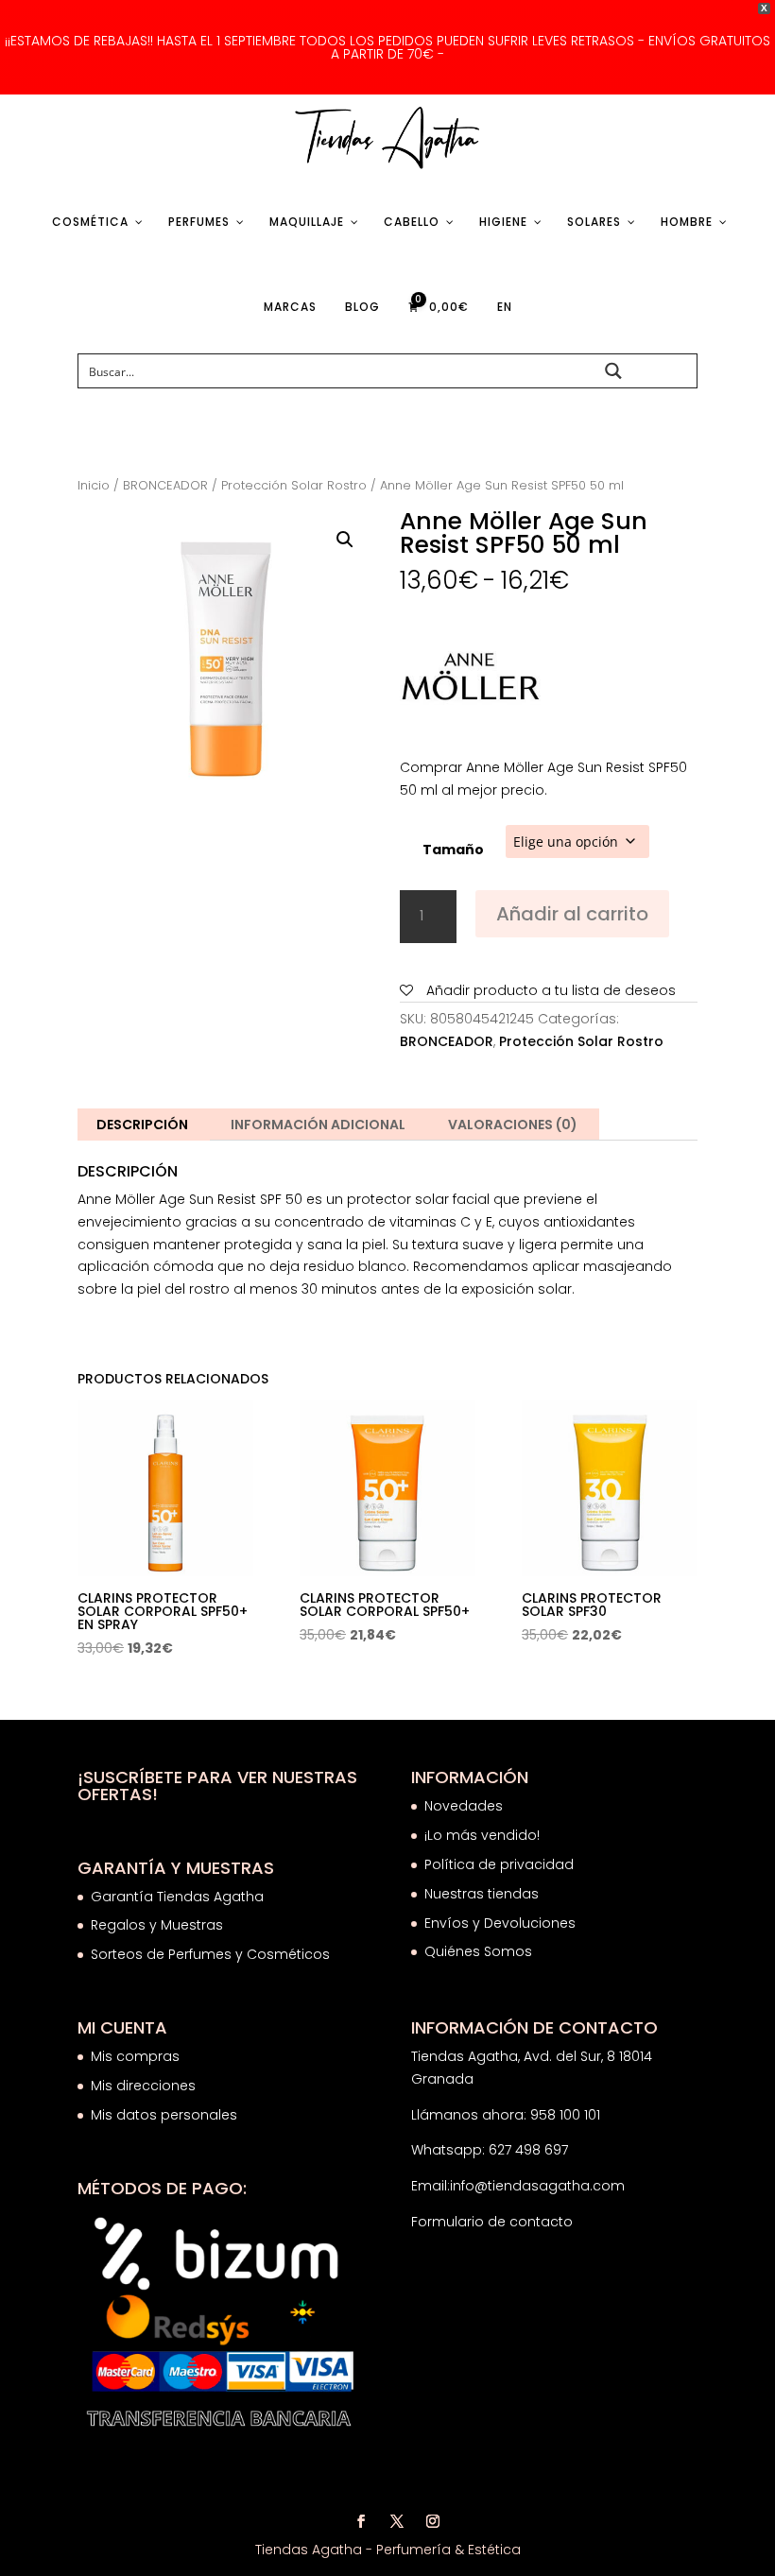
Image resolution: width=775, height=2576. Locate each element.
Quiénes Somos (478, 1951)
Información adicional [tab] (318, 1125)
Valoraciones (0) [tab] (513, 1125)
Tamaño (453, 850)
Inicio (94, 485)
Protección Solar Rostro (294, 485)
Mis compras (135, 2056)
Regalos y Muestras (157, 1925)
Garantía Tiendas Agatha (177, 1897)
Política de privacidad (499, 1864)
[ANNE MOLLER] (471, 682)
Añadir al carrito (572, 914)
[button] (345, 540)
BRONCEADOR (165, 485)
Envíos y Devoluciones (502, 1923)
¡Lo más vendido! (482, 1835)
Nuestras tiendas (483, 1894)
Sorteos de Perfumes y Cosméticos (210, 1954)
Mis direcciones (143, 2086)
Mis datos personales (164, 2115)
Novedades (464, 1806)
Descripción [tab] (142, 1125)
